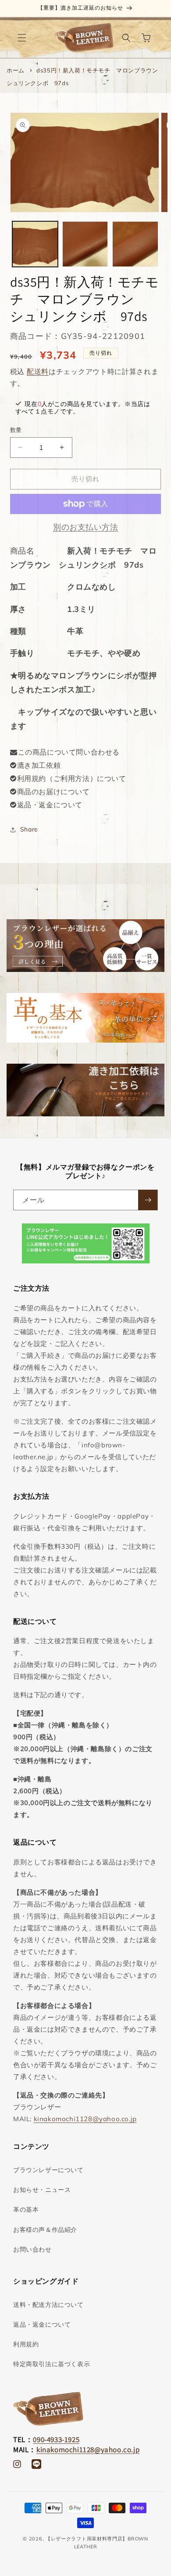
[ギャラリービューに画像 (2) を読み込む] (85, 244)
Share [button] (29, 829)
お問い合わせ (32, 2249)
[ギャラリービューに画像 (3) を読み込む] (135, 244)
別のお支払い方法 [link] (85, 527)
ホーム (16, 70)
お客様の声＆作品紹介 (45, 2230)
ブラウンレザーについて (48, 2170)
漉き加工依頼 (39, 765)
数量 (16, 430)
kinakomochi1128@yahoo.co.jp (85, 2119)
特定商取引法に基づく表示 (52, 2364)
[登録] (148, 1200)
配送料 (38, 371)
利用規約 (26, 2344)
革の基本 (26, 2209)
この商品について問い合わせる (69, 752)
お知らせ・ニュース (42, 2190)
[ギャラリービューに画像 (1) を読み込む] (35, 244)
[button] (22, 38)
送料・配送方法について (48, 2305)
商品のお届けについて (53, 792)
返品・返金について (50, 805)
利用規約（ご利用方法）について (72, 778)
